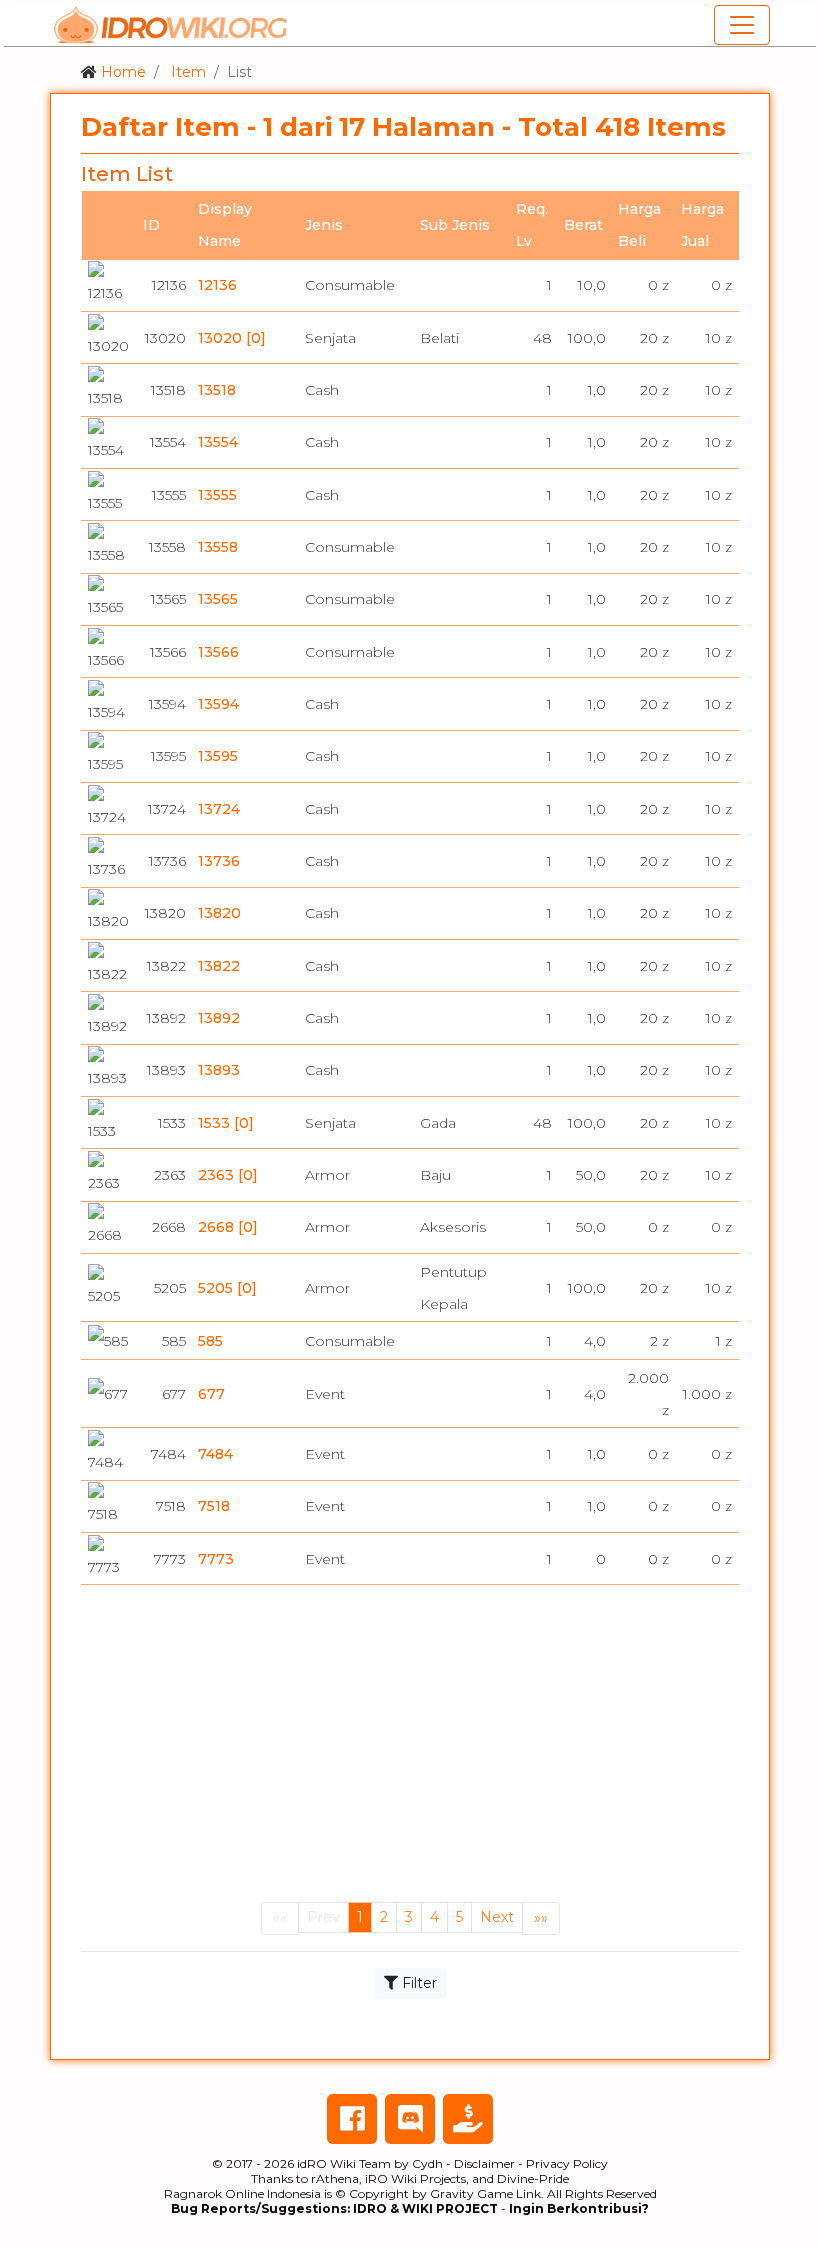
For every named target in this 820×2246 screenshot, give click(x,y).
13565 (218, 599)
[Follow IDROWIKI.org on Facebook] (352, 2119)
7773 (216, 1559)
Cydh (427, 2163)
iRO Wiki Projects (415, 2178)
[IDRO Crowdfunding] (468, 2119)
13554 (218, 442)
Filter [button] (417, 1983)
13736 (219, 861)
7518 (214, 1506)
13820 (219, 913)
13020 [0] (232, 338)
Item (188, 72)
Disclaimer (484, 2163)
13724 (219, 809)
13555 (217, 495)
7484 (215, 1454)
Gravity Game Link (485, 2193)
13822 (219, 966)
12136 (217, 285)
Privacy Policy (567, 2163)
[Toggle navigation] (742, 25)
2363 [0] (228, 1175)
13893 (219, 1070)
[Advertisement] (410, 1749)
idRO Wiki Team (344, 2163)
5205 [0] (227, 1288)
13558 (218, 547)
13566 (218, 652)
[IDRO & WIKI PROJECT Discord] (410, 2119)
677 (211, 1394)
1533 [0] (226, 1123)
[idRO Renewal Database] (171, 25)
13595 (218, 756)
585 (210, 1341)
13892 (219, 1018)
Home (123, 72)
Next (497, 1917)
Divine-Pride (533, 2178)
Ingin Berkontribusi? (579, 2208)
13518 (217, 390)
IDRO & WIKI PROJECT (425, 2208)
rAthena (335, 2178)
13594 (218, 704)
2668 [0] (228, 1227)
